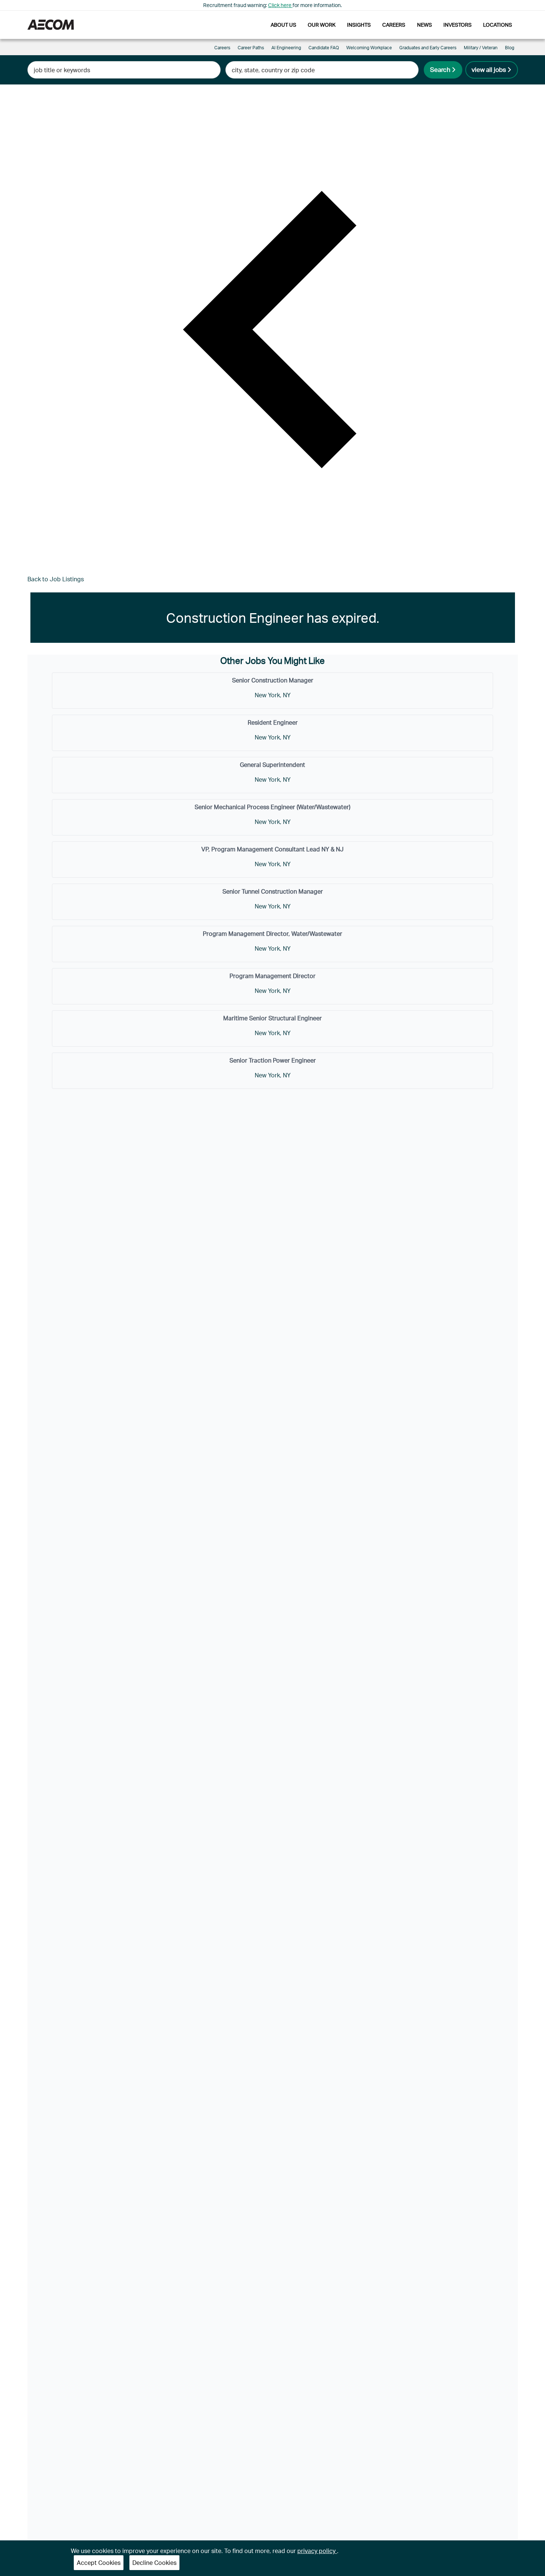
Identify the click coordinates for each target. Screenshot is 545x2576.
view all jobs (489, 69)
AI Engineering (286, 48)
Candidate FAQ (324, 48)
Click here (280, 5)
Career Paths (251, 48)
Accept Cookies (99, 2562)
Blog (510, 48)
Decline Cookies (154, 2562)
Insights (359, 25)
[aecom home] (51, 25)
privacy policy (317, 2551)
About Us (283, 25)
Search (440, 69)
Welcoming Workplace (369, 48)
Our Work (322, 25)
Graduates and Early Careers (428, 48)
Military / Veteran (481, 48)
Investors (458, 25)
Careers (394, 25)
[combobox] (124, 70)
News (425, 25)
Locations (498, 25)
